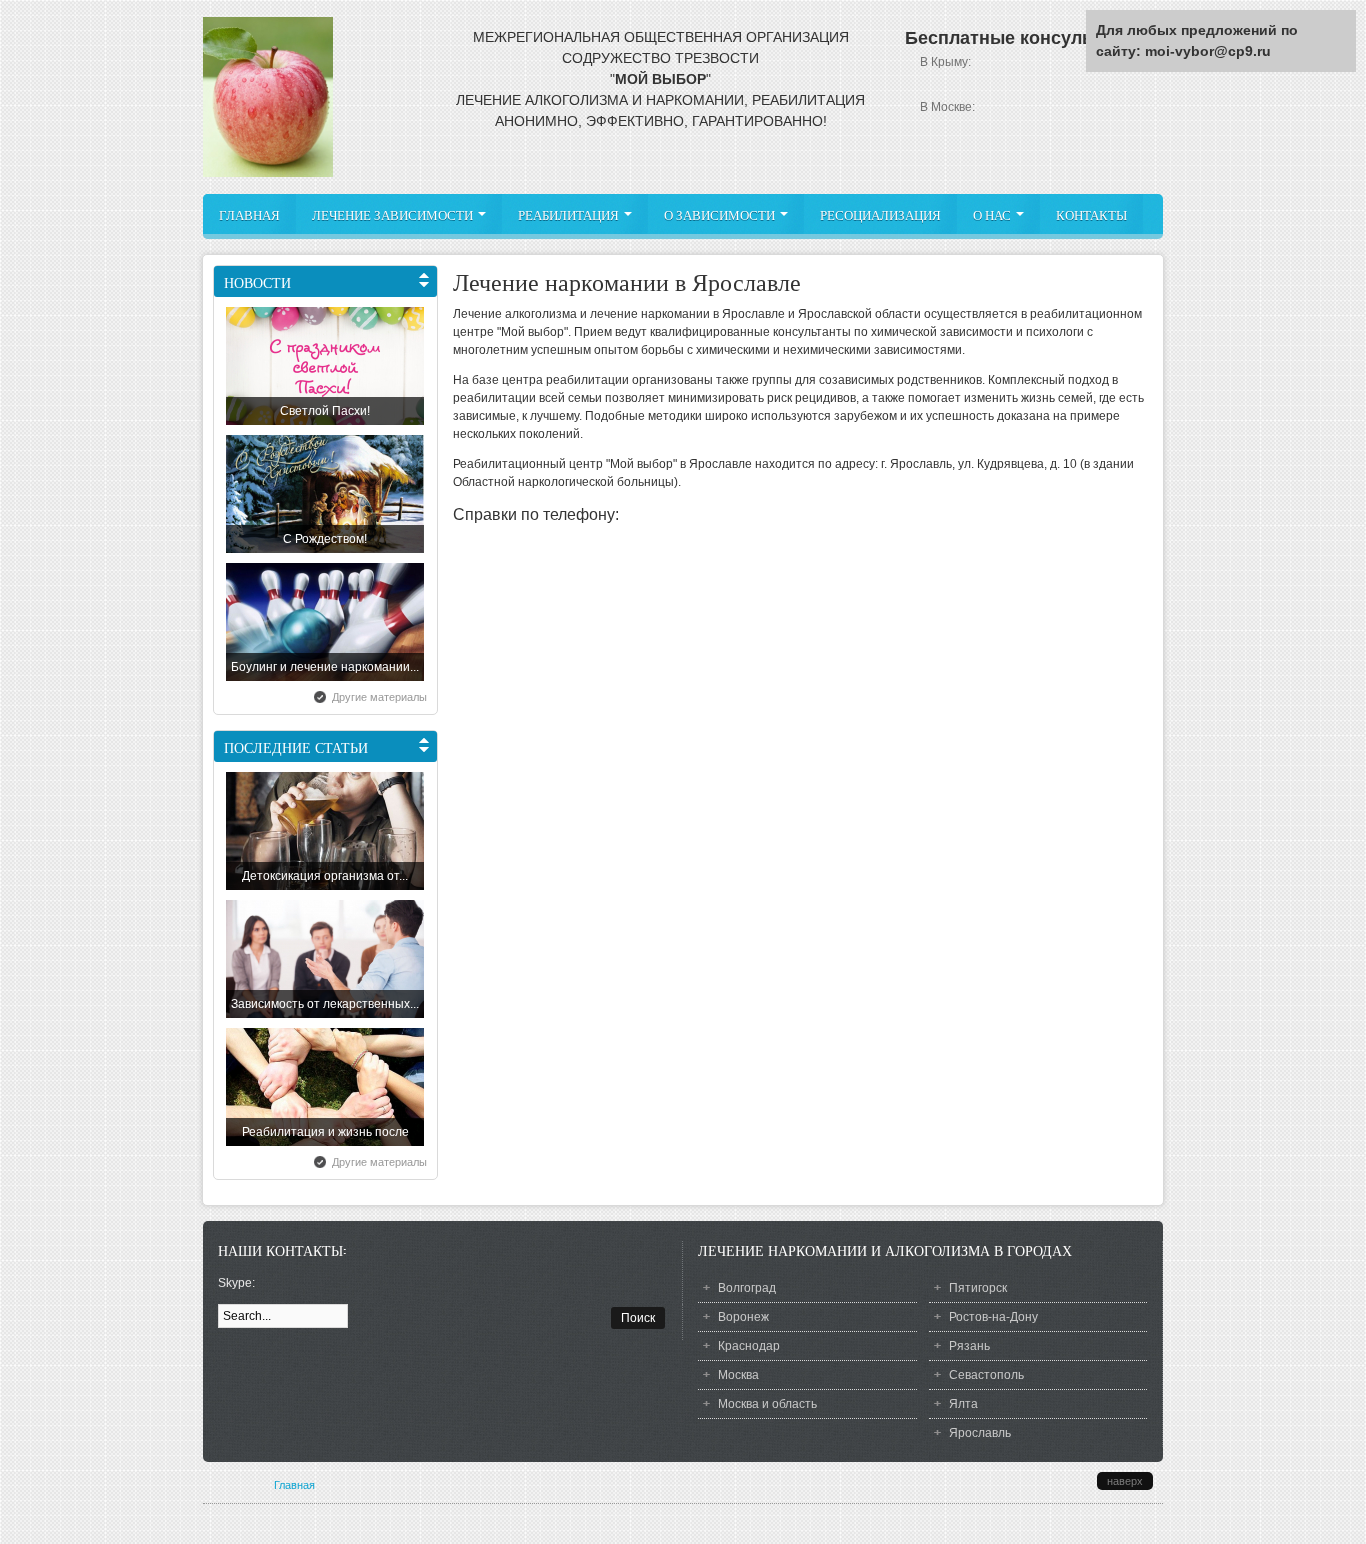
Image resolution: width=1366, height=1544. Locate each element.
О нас (993, 214)
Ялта (963, 1404)
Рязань (969, 1346)
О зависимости (721, 214)
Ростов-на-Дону (993, 1317)
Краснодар (749, 1346)
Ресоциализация (880, 214)
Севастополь (986, 1375)
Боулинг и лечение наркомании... (325, 667)
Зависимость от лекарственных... (325, 1004)
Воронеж (743, 1317)
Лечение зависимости (394, 214)
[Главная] (268, 173)
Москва (738, 1375)
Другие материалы (379, 697)
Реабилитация (570, 214)
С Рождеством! (325, 539)
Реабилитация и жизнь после (325, 1132)
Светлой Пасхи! (325, 411)
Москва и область (767, 1404)
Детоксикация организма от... (325, 876)
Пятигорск (978, 1288)
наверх (1125, 1481)
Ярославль (980, 1433)
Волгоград (747, 1288)
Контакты (1091, 214)
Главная (249, 214)
